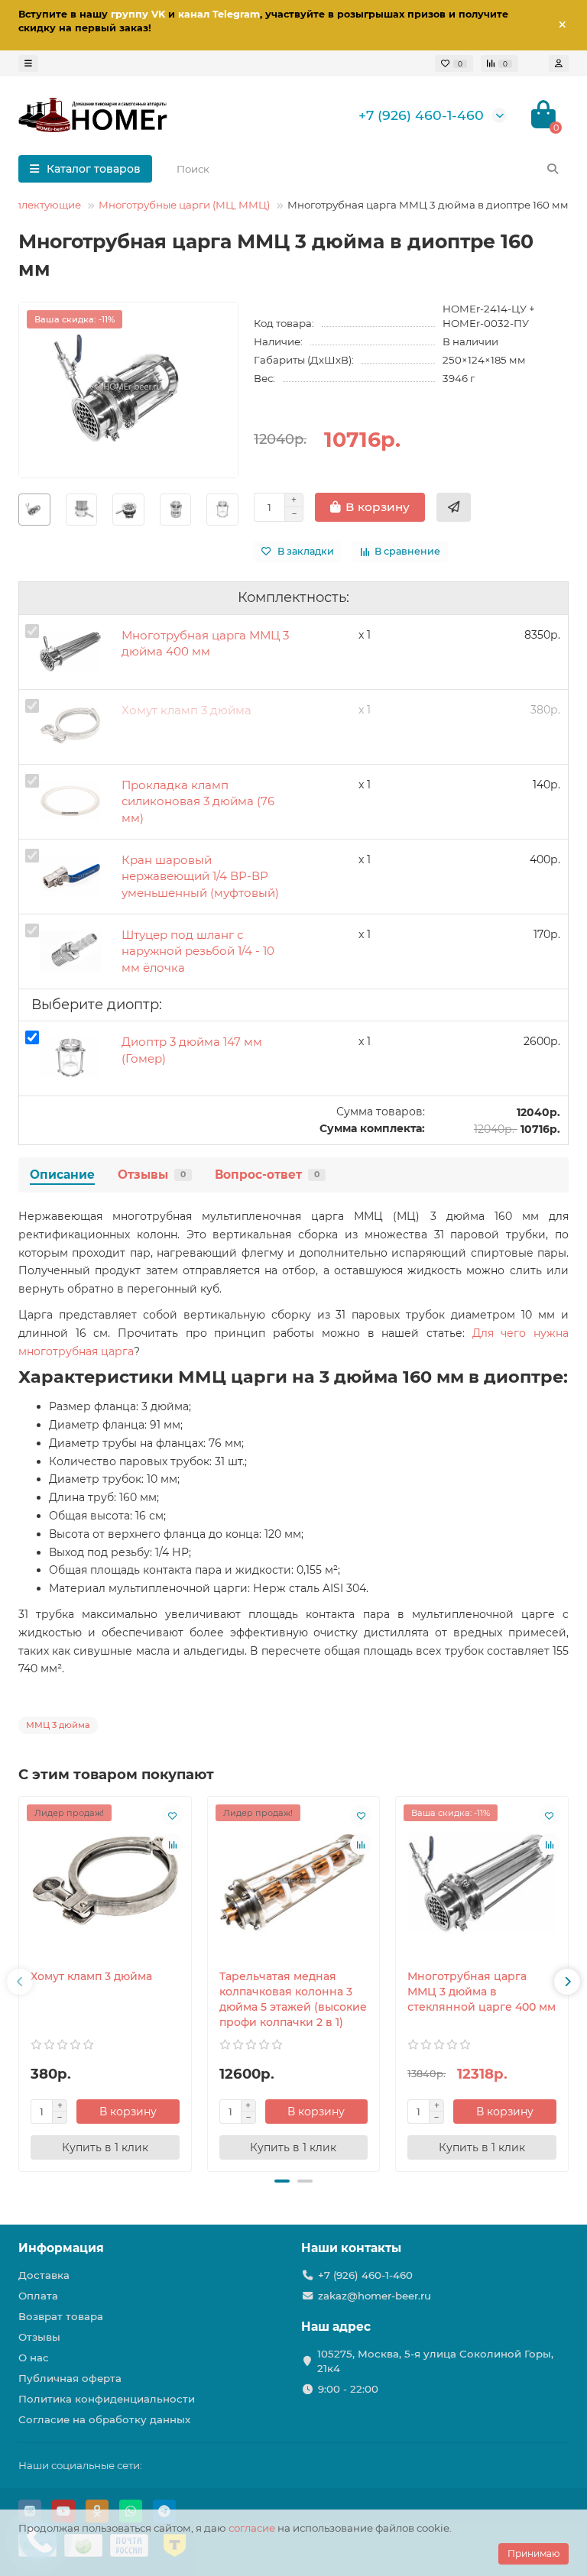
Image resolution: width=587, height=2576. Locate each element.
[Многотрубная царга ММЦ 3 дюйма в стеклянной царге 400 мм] (482, 1883)
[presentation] (20, 1982)
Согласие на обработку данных (104, 2419)
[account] (559, 63)
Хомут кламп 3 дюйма (91, 1976)
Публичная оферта (70, 2378)
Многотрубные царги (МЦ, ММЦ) (184, 205)
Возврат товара (61, 2316)
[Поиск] (553, 169)
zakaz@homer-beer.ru (375, 2296)
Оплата (38, 2296)
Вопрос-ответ (267, 1175)
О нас (34, 2358)
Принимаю (533, 2553)
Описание (62, 1175)
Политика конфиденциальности (107, 2399)
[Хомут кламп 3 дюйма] (105, 1883)
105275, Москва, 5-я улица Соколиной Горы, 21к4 (435, 2361)
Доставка (44, 2275)
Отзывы (152, 1175)
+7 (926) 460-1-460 (421, 115)
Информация (61, 2248)
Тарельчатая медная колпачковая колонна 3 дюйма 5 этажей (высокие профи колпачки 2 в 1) (293, 1999)
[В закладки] (173, 1815)
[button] (282, 2181)
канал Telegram (219, 14)
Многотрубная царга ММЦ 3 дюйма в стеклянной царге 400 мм (482, 1992)
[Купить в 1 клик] (454, 507)
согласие (252, 2528)
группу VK (138, 14)
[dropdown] (28, 63)
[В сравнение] (173, 1844)
